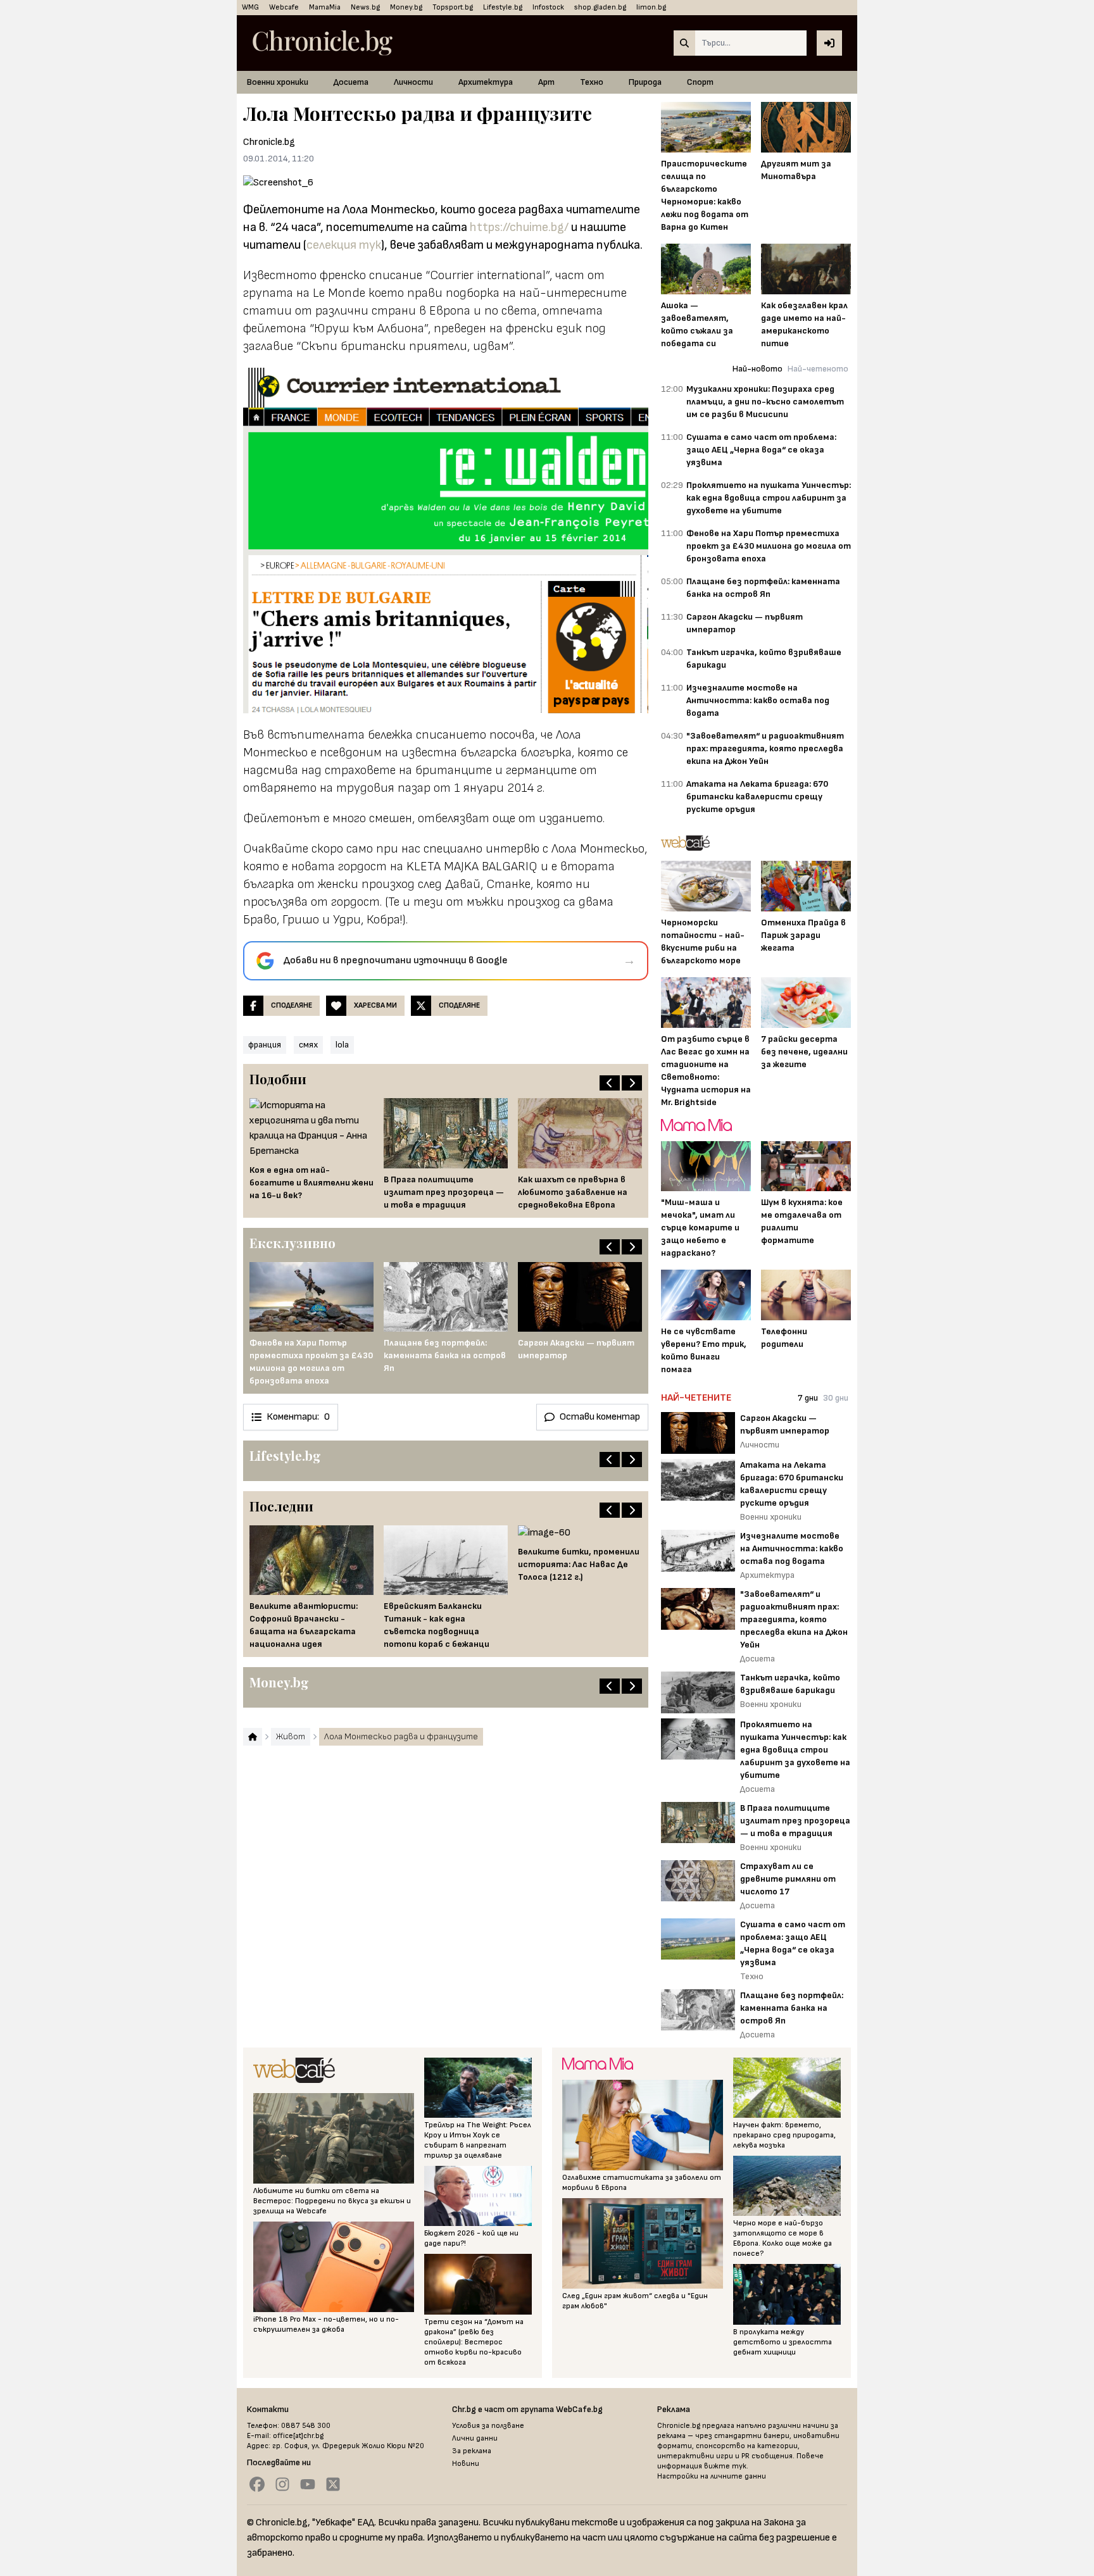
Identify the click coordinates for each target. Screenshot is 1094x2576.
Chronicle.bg (269, 142)
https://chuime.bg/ (519, 227)
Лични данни (475, 2438)
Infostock (548, 7)
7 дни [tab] (808, 1398)
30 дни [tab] (836, 1398)
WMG (250, 7)
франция (265, 1045)
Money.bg (406, 7)
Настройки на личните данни (712, 2476)
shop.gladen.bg (600, 7)
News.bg (365, 7)
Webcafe (284, 7)
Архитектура (486, 82)
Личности (413, 82)
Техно (592, 82)
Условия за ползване (488, 2426)
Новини (466, 2464)
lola (342, 1045)
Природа (645, 82)
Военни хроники (278, 82)
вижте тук (725, 2466)
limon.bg (651, 7)
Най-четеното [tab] (818, 369)
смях (308, 1045)
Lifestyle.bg (503, 7)
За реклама (472, 2451)
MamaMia (325, 7)
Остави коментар (600, 1417)
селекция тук (344, 245)
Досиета (351, 82)
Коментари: (298, 1417)
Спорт (700, 82)
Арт (546, 82)
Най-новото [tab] (758, 369)
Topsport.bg (453, 7)
